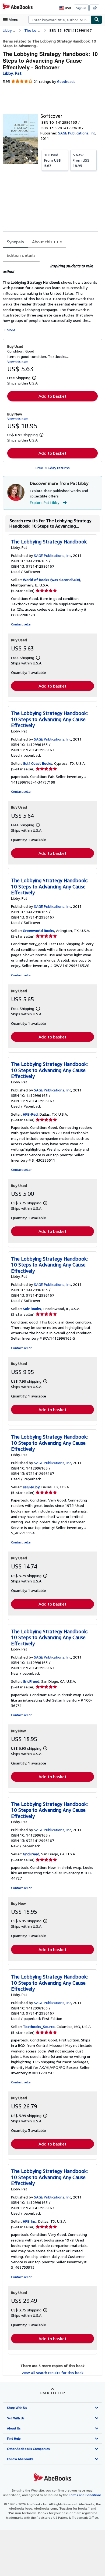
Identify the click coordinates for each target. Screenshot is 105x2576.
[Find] (97, 20)
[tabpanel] (50, 298)
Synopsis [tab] (15, 242)
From (52, 160)
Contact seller (21, 624)
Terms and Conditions (85, 2495)
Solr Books (32, 1309)
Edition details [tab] (21, 255)
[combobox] (60, 20)
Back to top (53, 2393)
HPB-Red (30, 1114)
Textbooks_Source (39, 2027)
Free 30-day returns (53, 468)
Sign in (81, 8)
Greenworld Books (38, 931)
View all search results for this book (52, 2373)
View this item (18, 362)
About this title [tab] (47, 242)
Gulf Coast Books (38, 763)
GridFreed (31, 1681)
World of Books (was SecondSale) (51, 580)
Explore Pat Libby (45, 502)
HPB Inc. (30, 2221)
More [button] (11, 330)
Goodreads (66, 81)
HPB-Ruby (31, 1487)
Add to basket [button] (52, 396)
